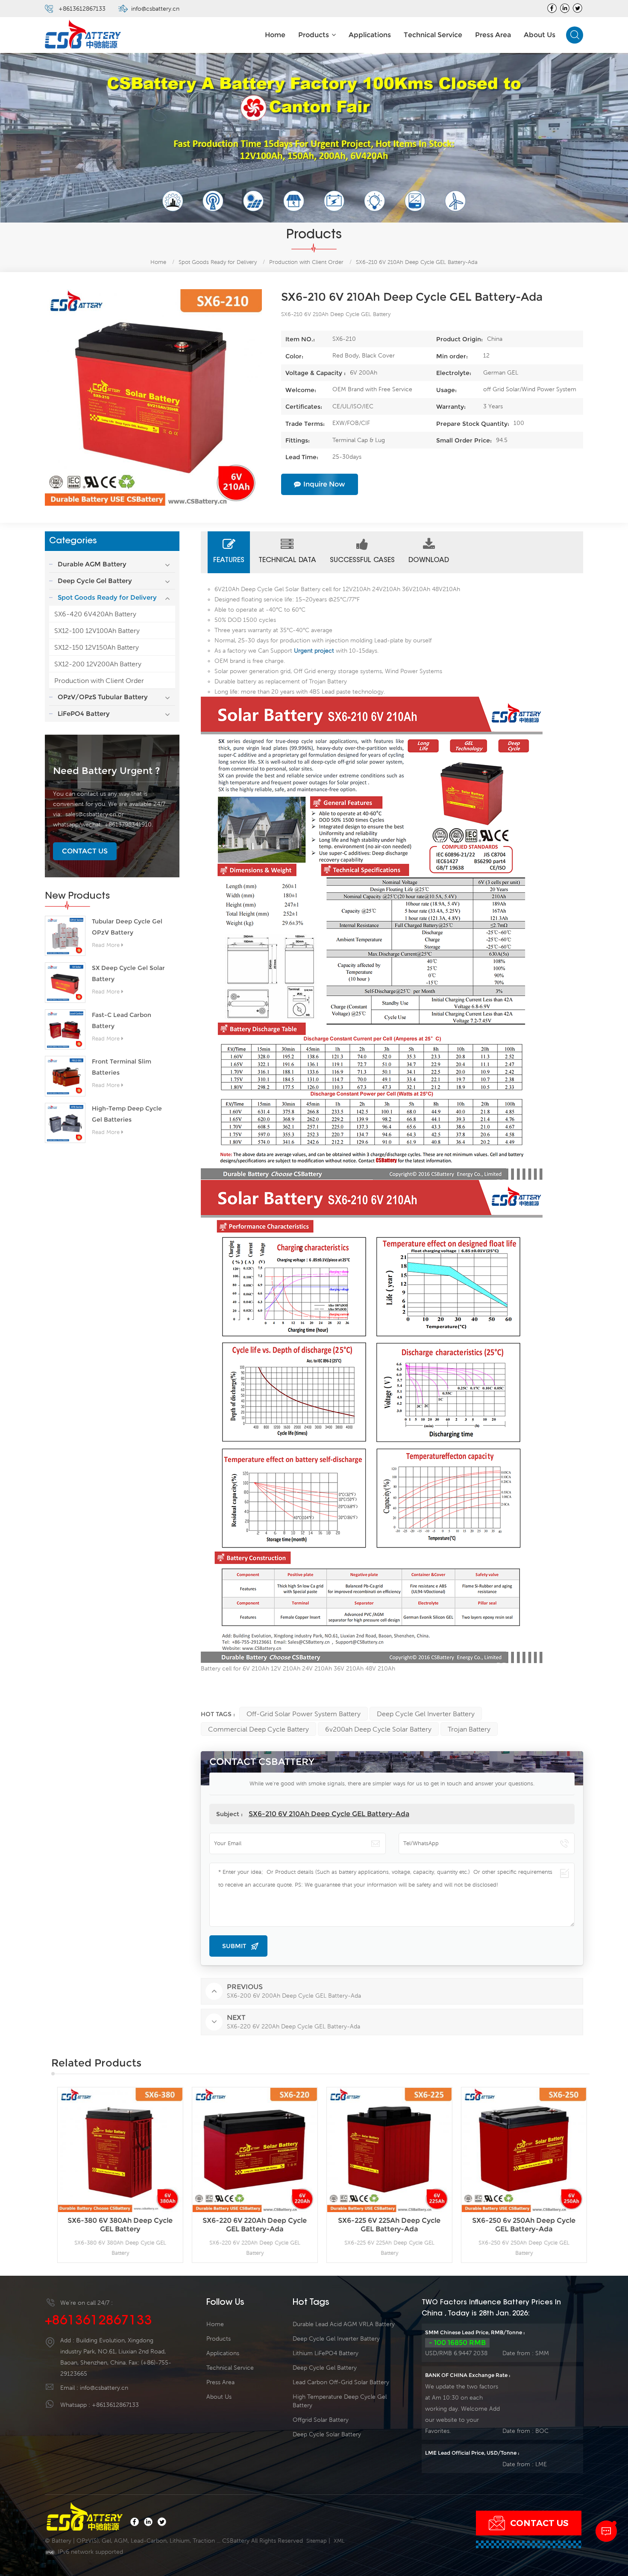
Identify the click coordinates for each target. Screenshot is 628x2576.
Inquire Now (324, 484)
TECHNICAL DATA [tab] (287, 560)
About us (540, 35)
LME (541, 2464)
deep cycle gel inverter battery (426, 1714)
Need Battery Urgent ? (106, 771)
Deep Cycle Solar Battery (327, 2434)
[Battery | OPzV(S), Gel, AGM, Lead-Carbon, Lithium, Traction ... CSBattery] (83, 35)
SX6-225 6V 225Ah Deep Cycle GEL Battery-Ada (258, 2225)
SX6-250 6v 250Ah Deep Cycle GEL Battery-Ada (393, 2225)
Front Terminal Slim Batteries (122, 1067)
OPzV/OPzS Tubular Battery (103, 697)
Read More (106, 945)
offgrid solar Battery (321, 2420)
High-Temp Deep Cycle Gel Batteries (127, 1114)
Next (602, 2175)
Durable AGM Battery (92, 564)
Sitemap (317, 2541)
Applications (370, 35)
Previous (38, 2175)
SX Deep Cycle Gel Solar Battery (128, 974)
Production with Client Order (99, 680)
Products (314, 35)
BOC (542, 2431)
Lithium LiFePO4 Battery (326, 2353)
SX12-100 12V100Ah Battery (97, 630)
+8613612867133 (82, 9)
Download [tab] (429, 560)
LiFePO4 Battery (84, 714)
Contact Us (85, 851)
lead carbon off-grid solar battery (341, 2382)
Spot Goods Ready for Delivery (218, 262)
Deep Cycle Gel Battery (95, 581)
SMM (542, 2353)
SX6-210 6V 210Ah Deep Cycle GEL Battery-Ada (329, 1814)
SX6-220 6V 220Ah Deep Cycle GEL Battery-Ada (123, 2225)
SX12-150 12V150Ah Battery (97, 647)
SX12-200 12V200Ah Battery (98, 664)
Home (275, 35)
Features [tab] (229, 560)
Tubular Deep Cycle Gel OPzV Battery (127, 927)
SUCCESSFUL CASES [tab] (362, 560)
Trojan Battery (469, 1729)
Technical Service (433, 35)
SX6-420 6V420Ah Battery (95, 614)
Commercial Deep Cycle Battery (258, 1729)
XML (339, 2541)
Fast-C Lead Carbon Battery (122, 1020)
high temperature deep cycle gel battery (340, 2401)
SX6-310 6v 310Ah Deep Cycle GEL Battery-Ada (527, 2225)
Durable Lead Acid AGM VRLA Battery (344, 2324)
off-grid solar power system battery (304, 1714)
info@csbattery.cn (155, 9)
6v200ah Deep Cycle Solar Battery (378, 1729)
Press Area (493, 35)
